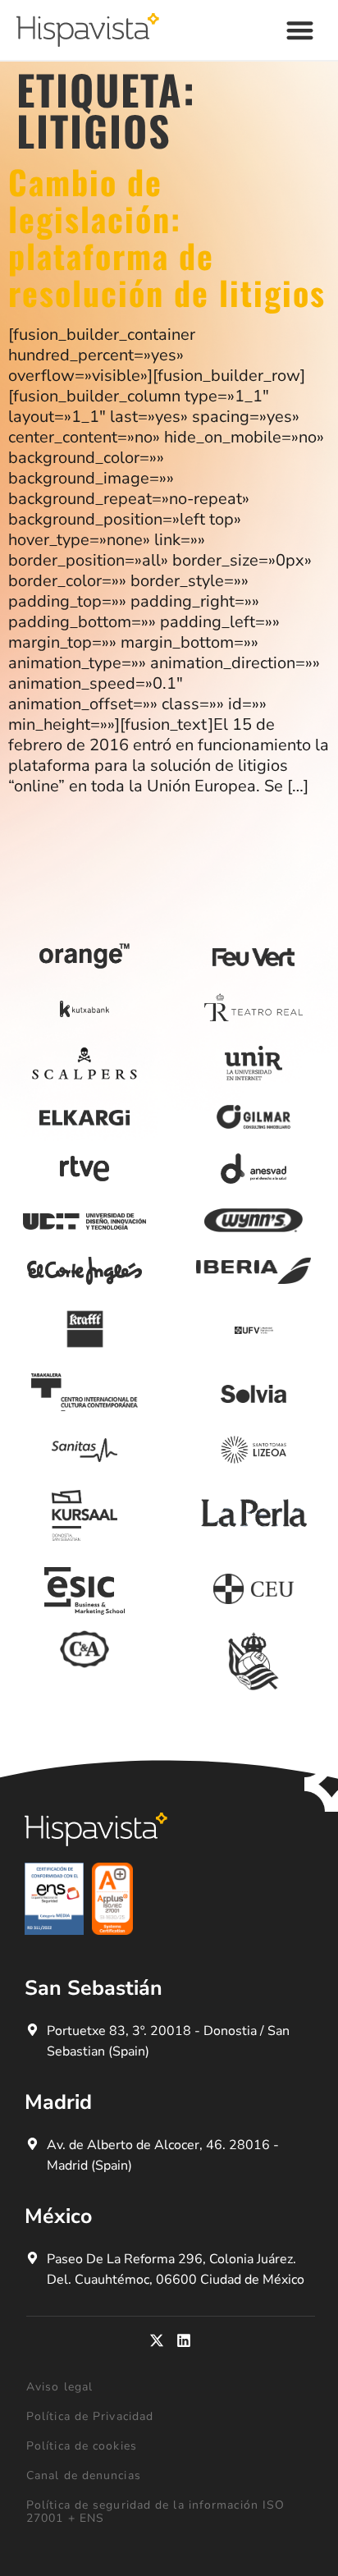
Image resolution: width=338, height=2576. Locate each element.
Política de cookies (82, 2446)
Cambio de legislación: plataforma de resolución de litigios (167, 237)
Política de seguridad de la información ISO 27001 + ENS (155, 2512)
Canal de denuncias (84, 2475)
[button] (301, 30)
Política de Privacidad (90, 2416)
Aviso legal (59, 2387)
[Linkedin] (184, 2340)
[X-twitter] (157, 2340)
